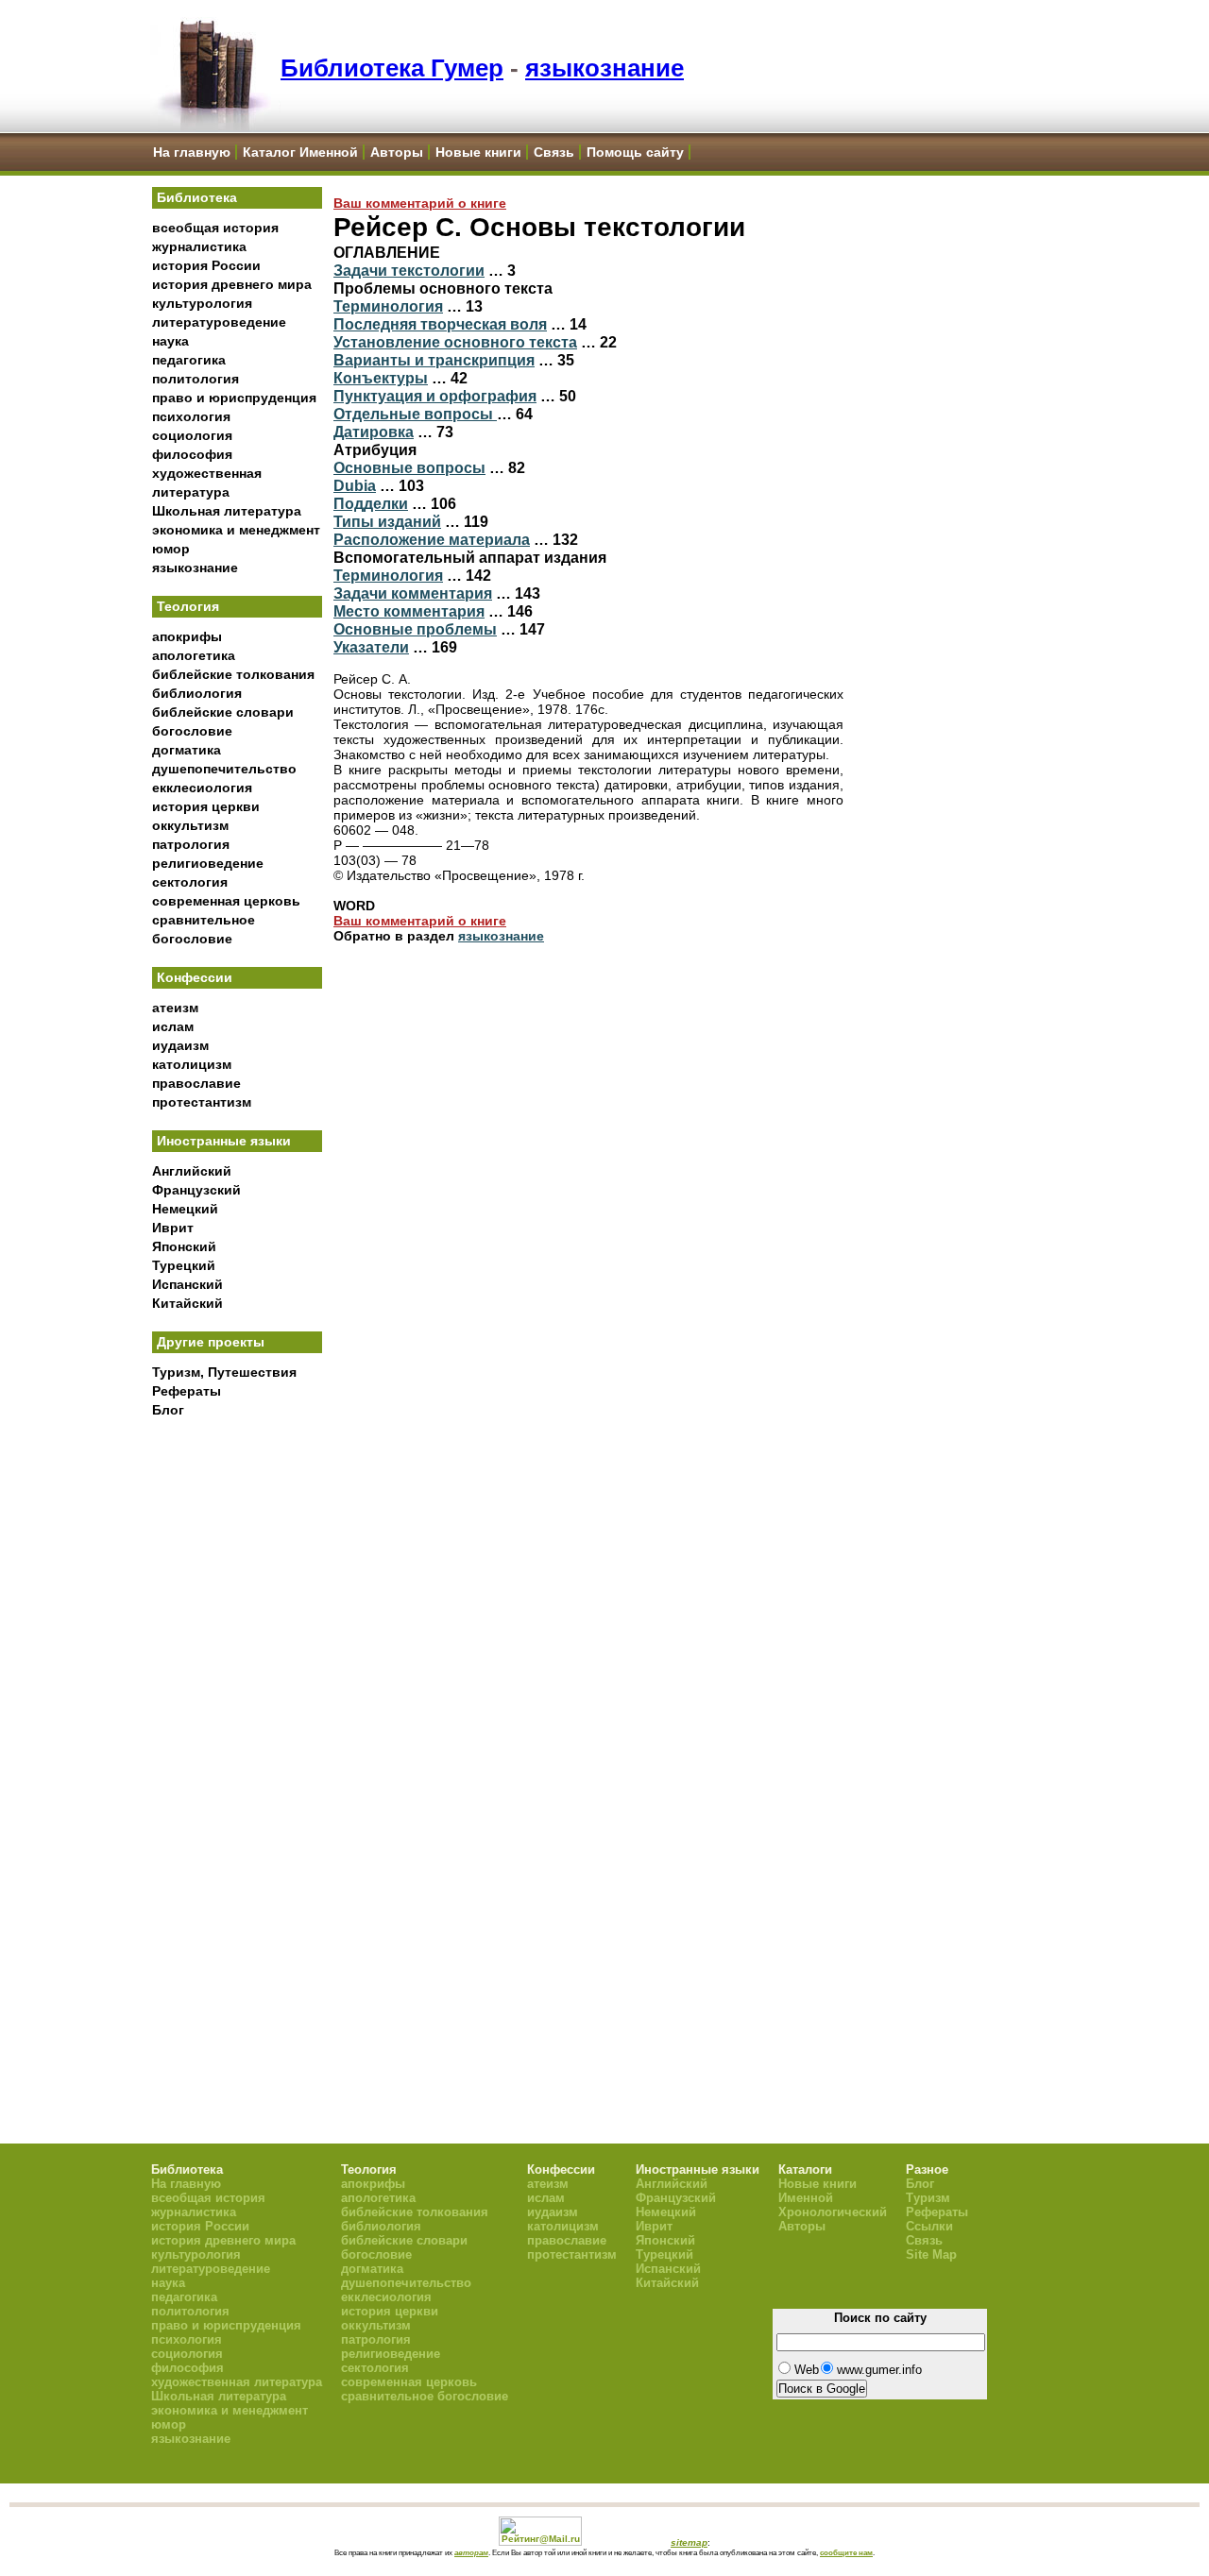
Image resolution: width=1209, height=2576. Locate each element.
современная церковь (226, 901)
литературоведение (219, 322)
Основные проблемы (415, 629)
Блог (168, 1410)
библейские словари (223, 712)
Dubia (355, 485)
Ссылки (929, 2226)
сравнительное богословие (425, 2396)
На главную (192, 152)
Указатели (371, 647)
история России (206, 265)
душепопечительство (224, 769)
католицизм (192, 1064)
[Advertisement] (237, 1738)
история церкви (206, 806)
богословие (192, 731)
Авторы (397, 152)
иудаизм (180, 1045)
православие (196, 1083)
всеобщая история (215, 228)
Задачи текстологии (409, 270)
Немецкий (185, 1209)
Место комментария (409, 611)
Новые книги (478, 152)
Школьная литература (227, 511)
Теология (188, 606)
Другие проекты (211, 1342)
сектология (190, 882)
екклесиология (202, 788)
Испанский (187, 1284)
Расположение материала (432, 539)
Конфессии (195, 977)
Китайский (187, 1303)
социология (192, 435)
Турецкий (184, 1265)
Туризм (928, 2198)
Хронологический (833, 2212)
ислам (173, 1026)
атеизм (175, 1008)
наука (170, 341)
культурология (202, 303)
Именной (806, 2198)
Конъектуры (381, 378)
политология (196, 379)
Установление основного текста (455, 342)
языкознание (604, 68)
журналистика (199, 246)
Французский (196, 1190)
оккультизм (190, 825)
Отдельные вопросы (415, 414)
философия (192, 454)
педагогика (189, 360)
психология (191, 416)
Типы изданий (387, 521)
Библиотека (197, 197)
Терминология (388, 306)
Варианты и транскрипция (434, 360)
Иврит (173, 1228)
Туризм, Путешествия (224, 1372)
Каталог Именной (300, 152)
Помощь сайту (635, 152)
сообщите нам (846, 2552)
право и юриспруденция (234, 398)
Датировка (374, 432)
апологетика (194, 655)
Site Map (931, 2254)
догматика (187, 750)
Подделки (371, 503)
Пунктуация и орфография (435, 396)
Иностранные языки (224, 1141)
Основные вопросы (409, 467)
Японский (184, 1246)
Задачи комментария (413, 593)
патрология (191, 844)
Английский (192, 1171)
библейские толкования (233, 674)
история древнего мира (232, 284)
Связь (554, 152)
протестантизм (202, 1102)
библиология (197, 693)
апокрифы (187, 636)
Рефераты (187, 1391)
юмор (171, 549)
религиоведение (208, 863)
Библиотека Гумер (392, 68)
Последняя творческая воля (440, 324)
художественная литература (237, 2382)
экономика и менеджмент (236, 530)
